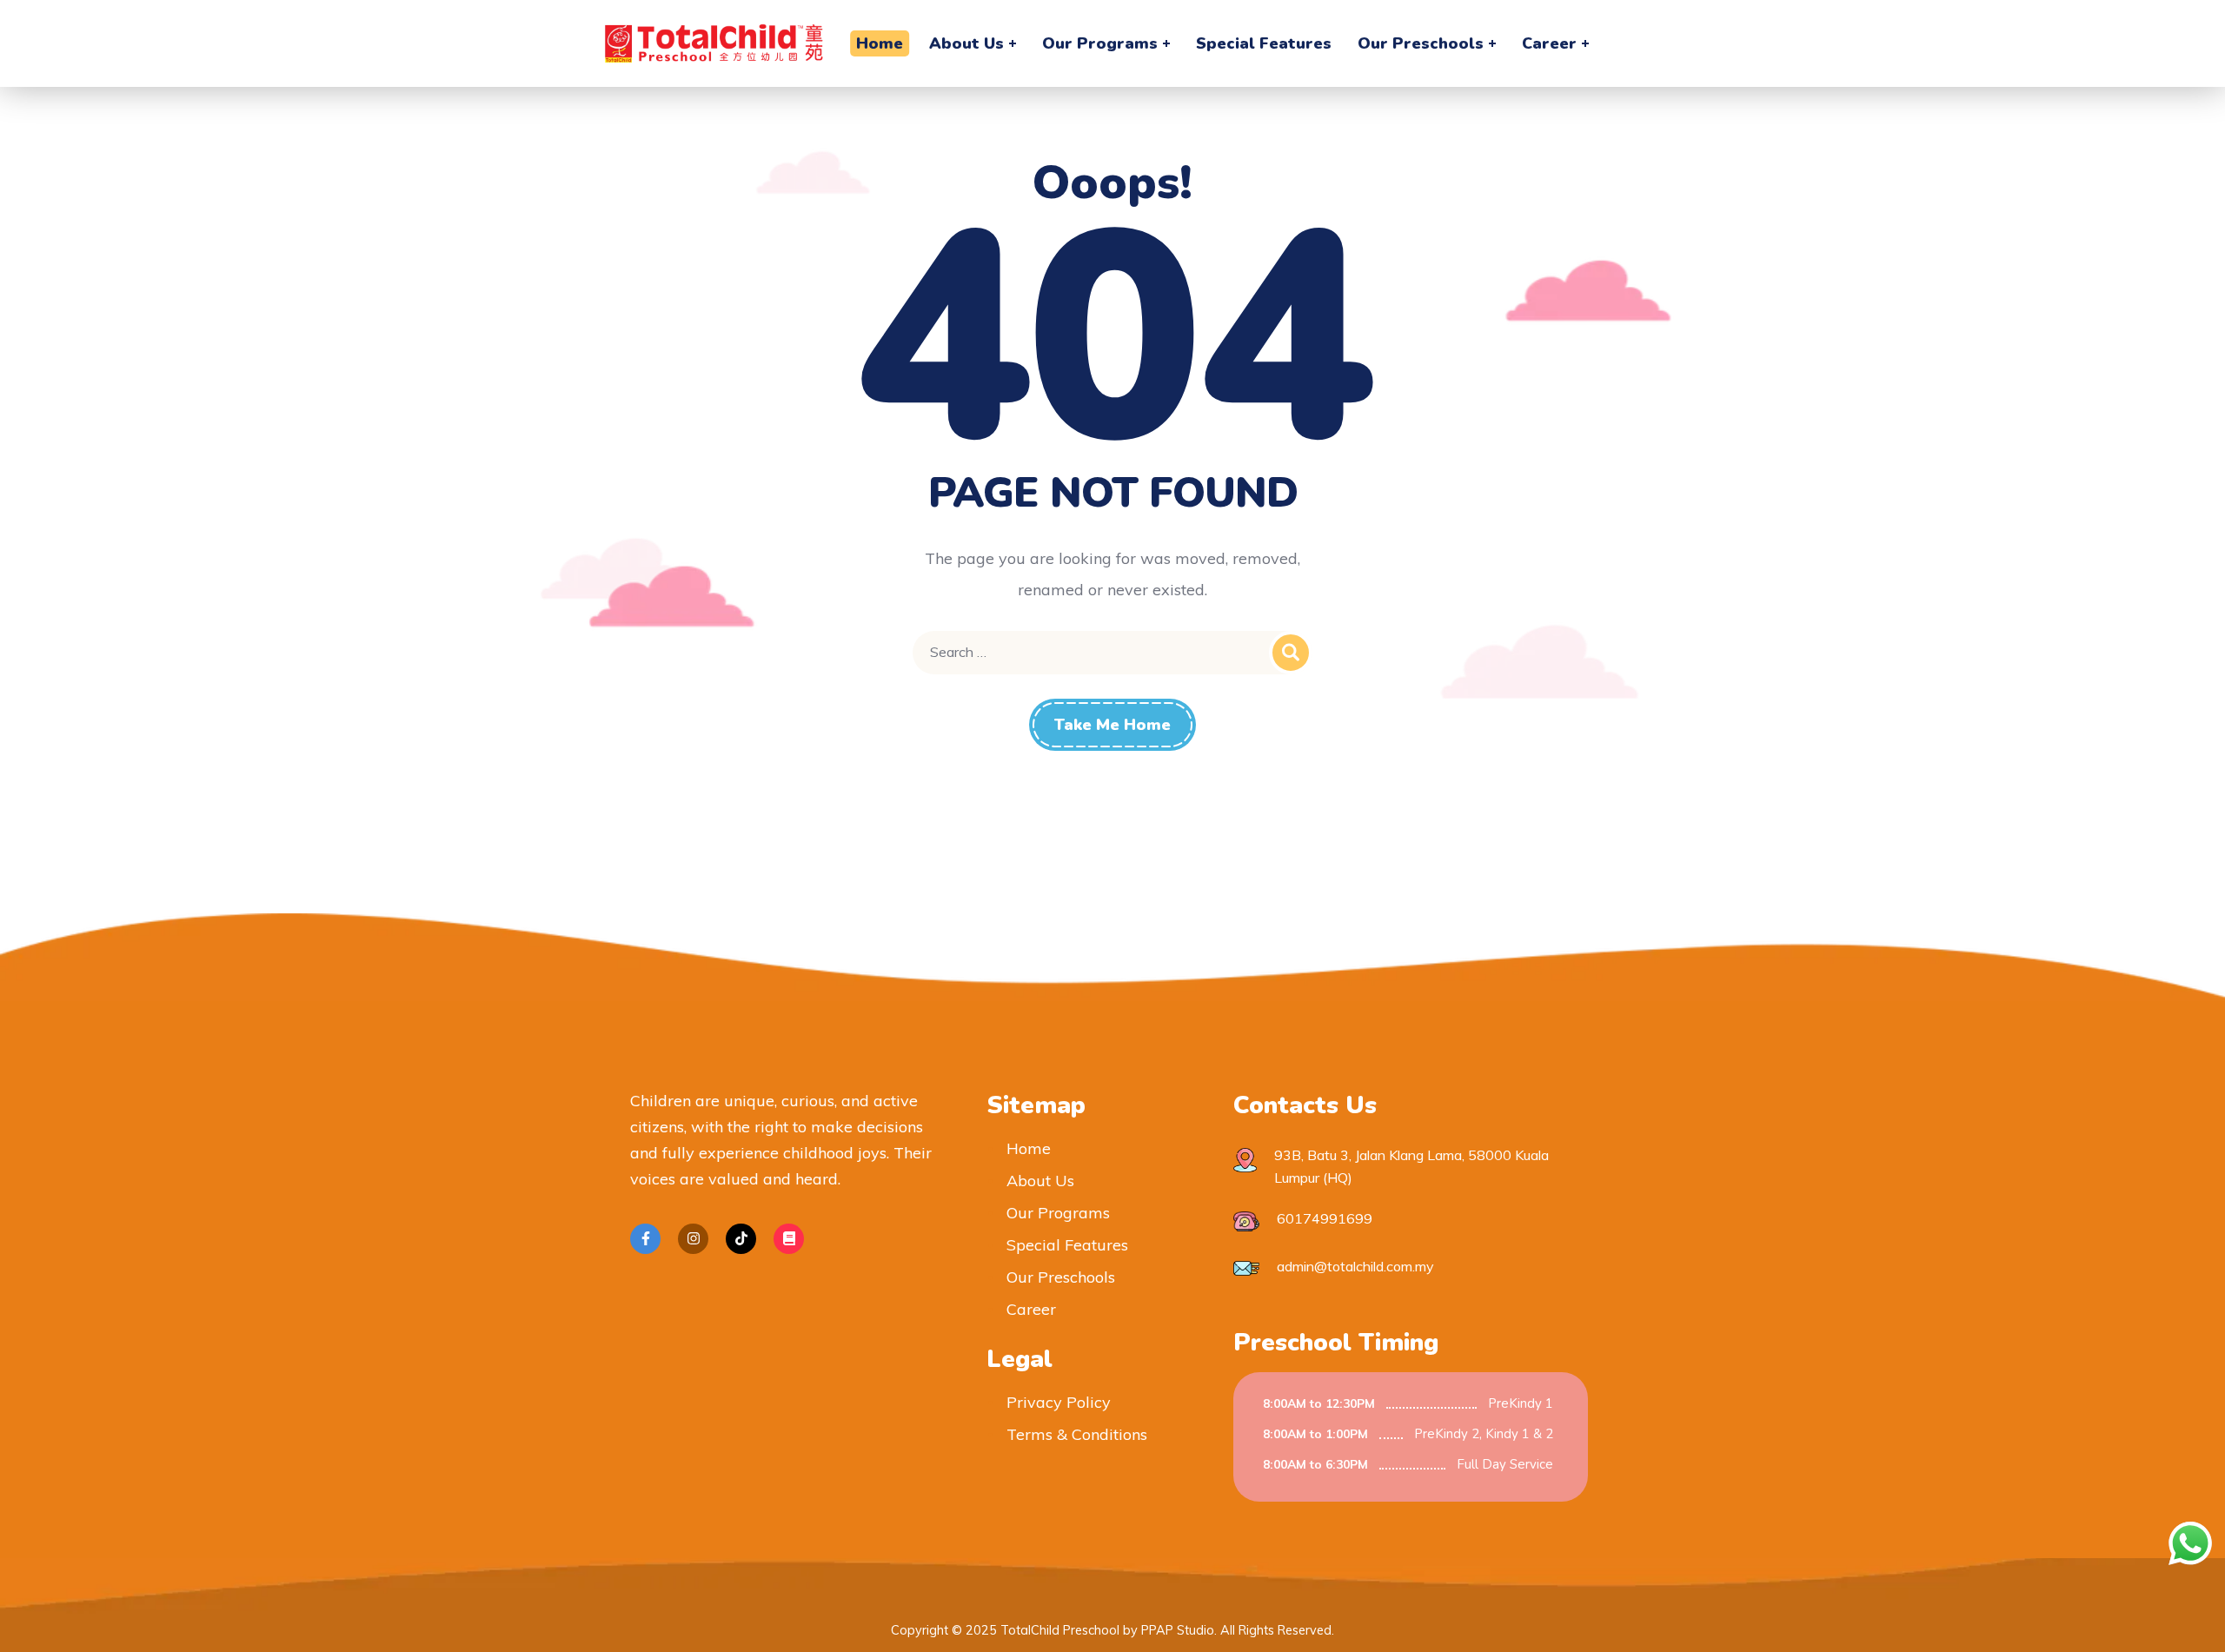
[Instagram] (693, 1239)
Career (1031, 1309)
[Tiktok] (741, 1239)
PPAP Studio (1178, 1630)
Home (1029, 1148)
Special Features (1067, 1245)
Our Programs (1058, 1213)
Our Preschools (1061, 1277)
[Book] (789, 1239)
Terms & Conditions (1077, 1434)
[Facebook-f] (645, 1239)
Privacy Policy (1059, 1402)
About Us (1040, 1181)
